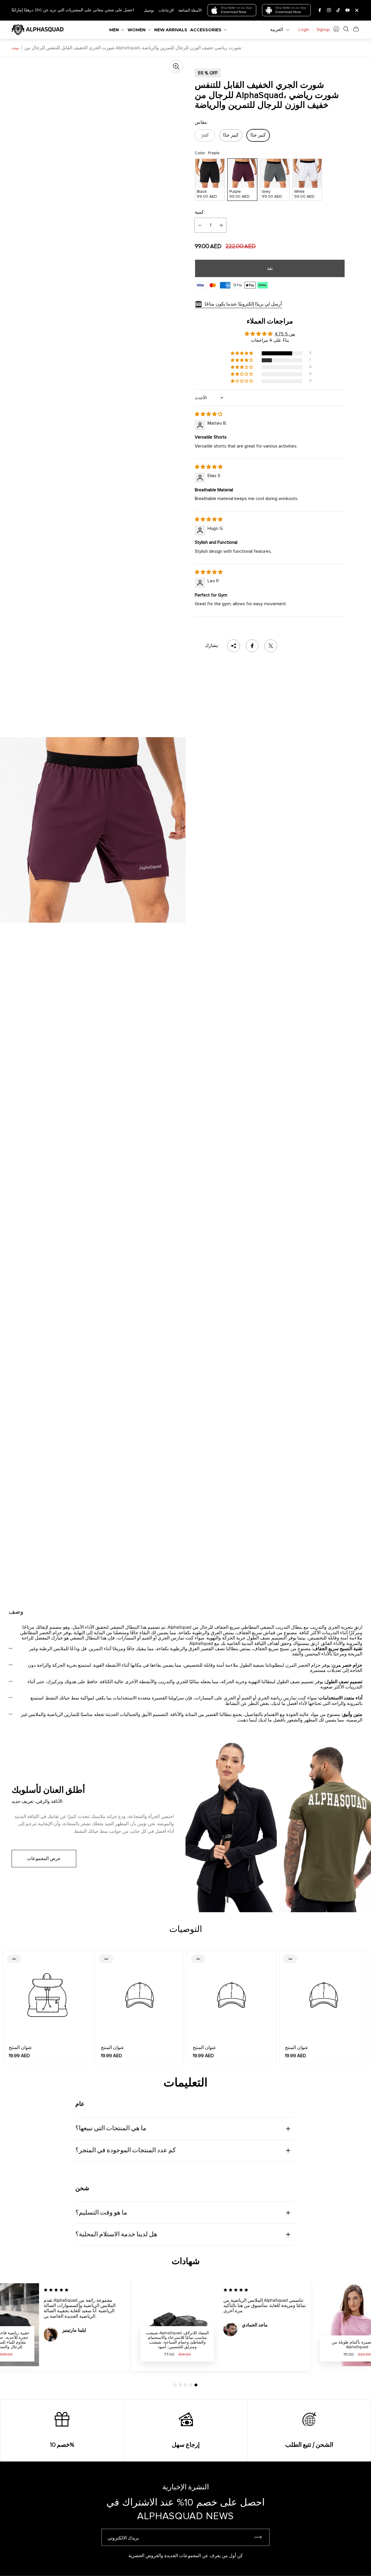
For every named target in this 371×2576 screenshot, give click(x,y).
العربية (277, 30)
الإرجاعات (166, 10)
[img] (209, 414)
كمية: (200, 212)
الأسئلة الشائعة (190, 10)
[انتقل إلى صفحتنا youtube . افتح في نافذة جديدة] (348, 10)
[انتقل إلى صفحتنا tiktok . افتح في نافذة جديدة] (338, 10)
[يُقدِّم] (261, 2537)
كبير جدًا (231, 135)
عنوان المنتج (20, 2048)
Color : (207, 153)
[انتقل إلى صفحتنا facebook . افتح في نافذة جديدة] (320, 10)
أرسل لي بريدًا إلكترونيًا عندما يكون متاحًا (243, 304)
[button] (242, 353)
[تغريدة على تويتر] (271, 646)
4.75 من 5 (285, 334)
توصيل (149, 10)
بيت (15, 48)
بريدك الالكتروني (123, 2538)
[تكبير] (176, 66)
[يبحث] (346, 29)
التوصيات (186, 1930)
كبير (205, 135)
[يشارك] (234, 646)
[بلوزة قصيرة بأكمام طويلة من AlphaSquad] (321, 2325)
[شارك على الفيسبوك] (252, 646)
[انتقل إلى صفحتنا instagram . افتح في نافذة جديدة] (329, 10)
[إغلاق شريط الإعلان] (357, 10)
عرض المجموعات (44, 1859)
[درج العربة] (356, 29)
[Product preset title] (48, 1995)
